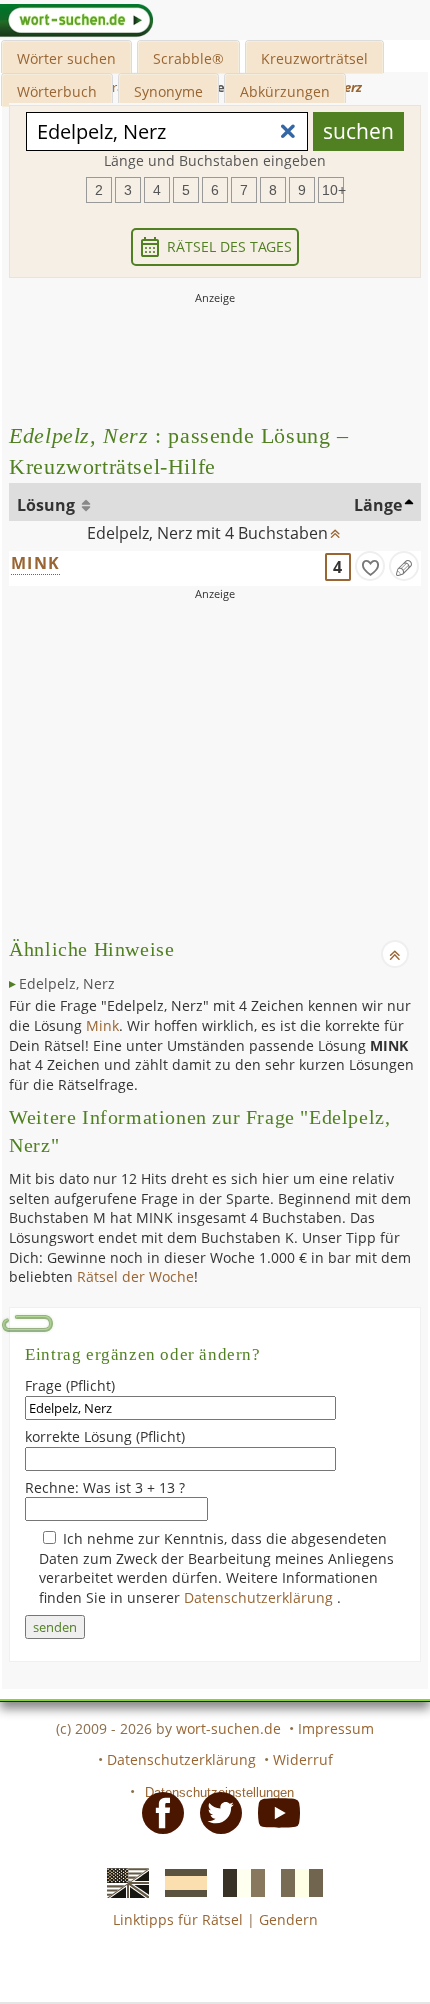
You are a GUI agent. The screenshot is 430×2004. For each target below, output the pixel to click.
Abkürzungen (285, 91)
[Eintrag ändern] (404, 566)
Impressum (336, 1728)
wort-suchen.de (228, 1728)
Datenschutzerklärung (260, 1597)
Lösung (48, 505)
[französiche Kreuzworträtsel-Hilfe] (238, 1882)
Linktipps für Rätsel (178, 1919)
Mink (102, 1025)
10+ (333, 190)
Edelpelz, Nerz (67, 983)
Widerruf (303, 1759)
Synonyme (168, 91)
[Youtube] (273, 1811)
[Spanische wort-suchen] (180, 1882)
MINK (35, 563)
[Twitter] (215, 1811)
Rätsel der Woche (135, 1276)
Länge (378, 505)
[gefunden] (370, 566)
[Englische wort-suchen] (122, 1882)
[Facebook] (157, 1811)
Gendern (288, 1919)
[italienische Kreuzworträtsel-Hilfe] (296, 1882)
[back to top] (336, 529)
